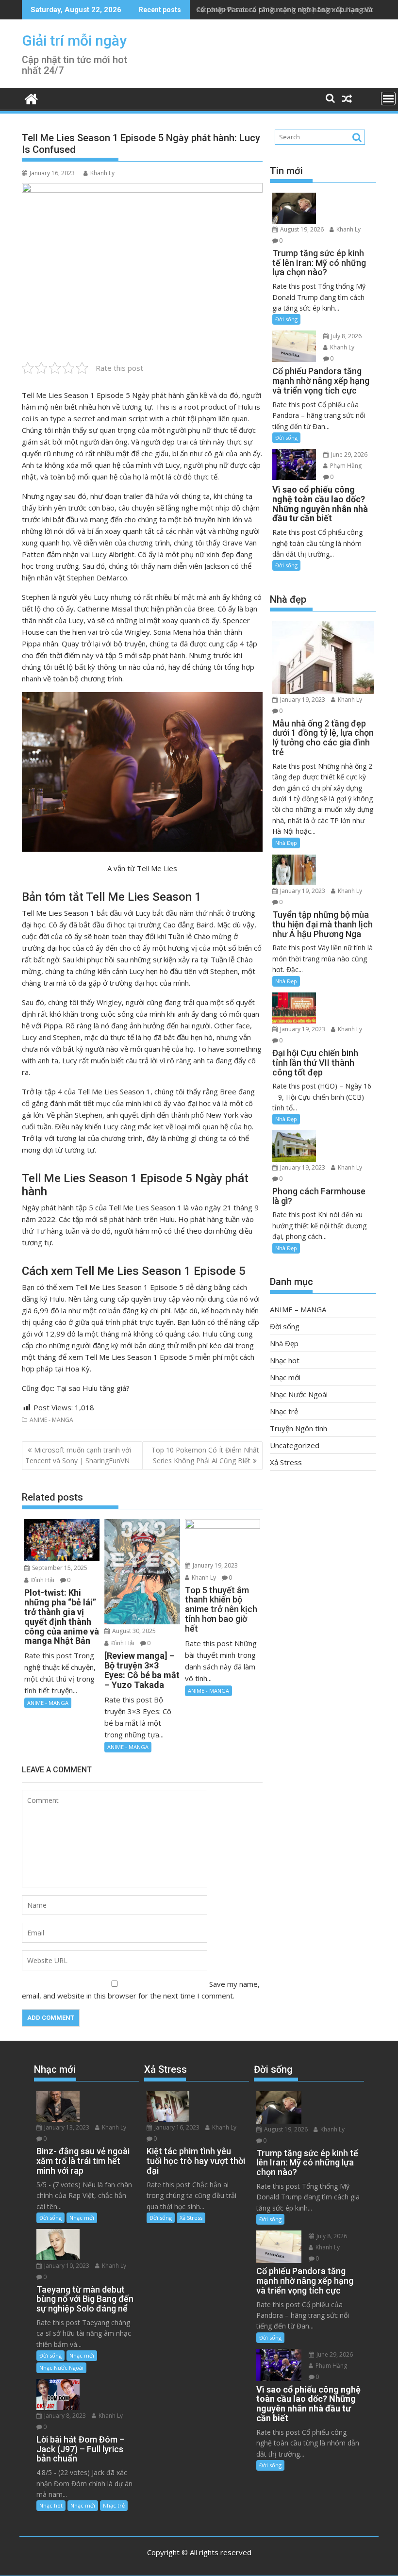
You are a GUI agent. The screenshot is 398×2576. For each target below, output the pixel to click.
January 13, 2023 (66, 2127)
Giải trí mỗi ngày (74, 41)
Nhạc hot (285, 1360)
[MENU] (388, 99)
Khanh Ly (102, 173)
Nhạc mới (285, 1377)
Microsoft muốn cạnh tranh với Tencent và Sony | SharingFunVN (78, 1455)
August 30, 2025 (133, 1631)
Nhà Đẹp (286, 843)
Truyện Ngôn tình (298, 1428)
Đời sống (286, 319)
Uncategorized (295, 1445)
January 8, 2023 (64, 2416)
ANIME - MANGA (51, 1420)
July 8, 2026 (346, 336)
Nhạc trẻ (284, 1411)
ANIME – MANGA (298, 1309)
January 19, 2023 (215, 1565)
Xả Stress (286, 1462)
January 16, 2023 (176, 2127)
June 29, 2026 (348, 454)
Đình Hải (42, 1580)
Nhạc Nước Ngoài (299, 1394)
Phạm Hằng (345, 466)
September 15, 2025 (59, 1568)
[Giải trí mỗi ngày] (31, 98)
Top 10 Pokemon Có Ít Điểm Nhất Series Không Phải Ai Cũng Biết (205, 1455)
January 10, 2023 (66, 2266)
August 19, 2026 (301, 229)
